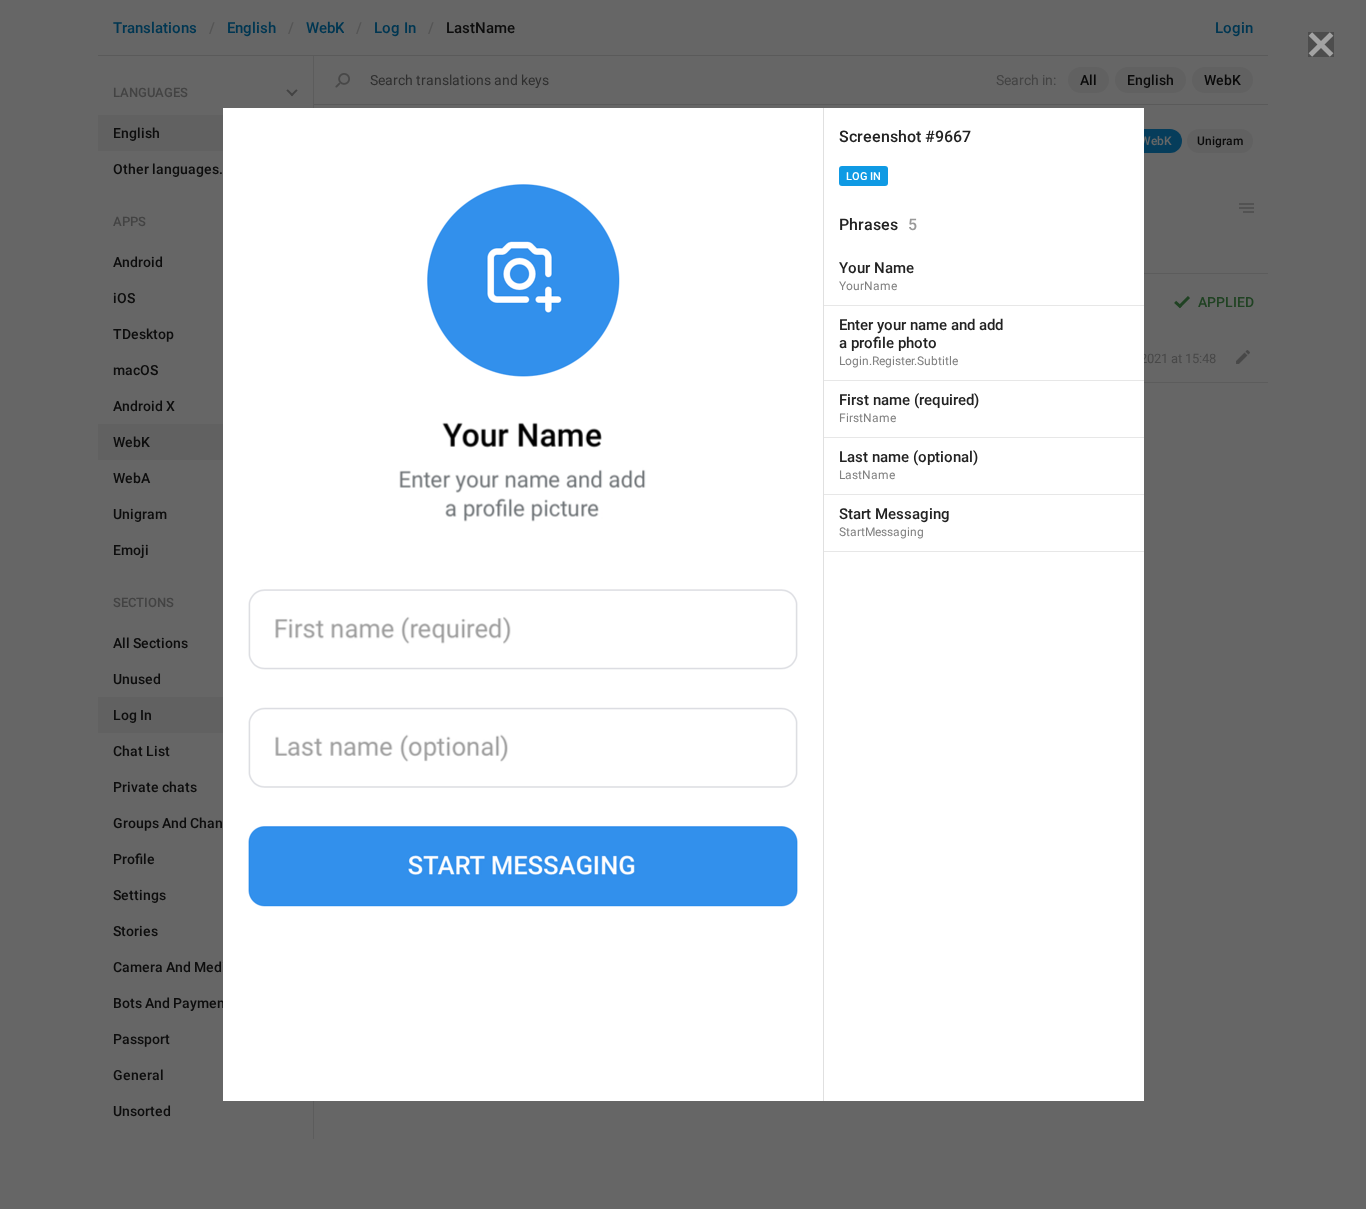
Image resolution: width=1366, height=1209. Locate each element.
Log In (863, 176)
